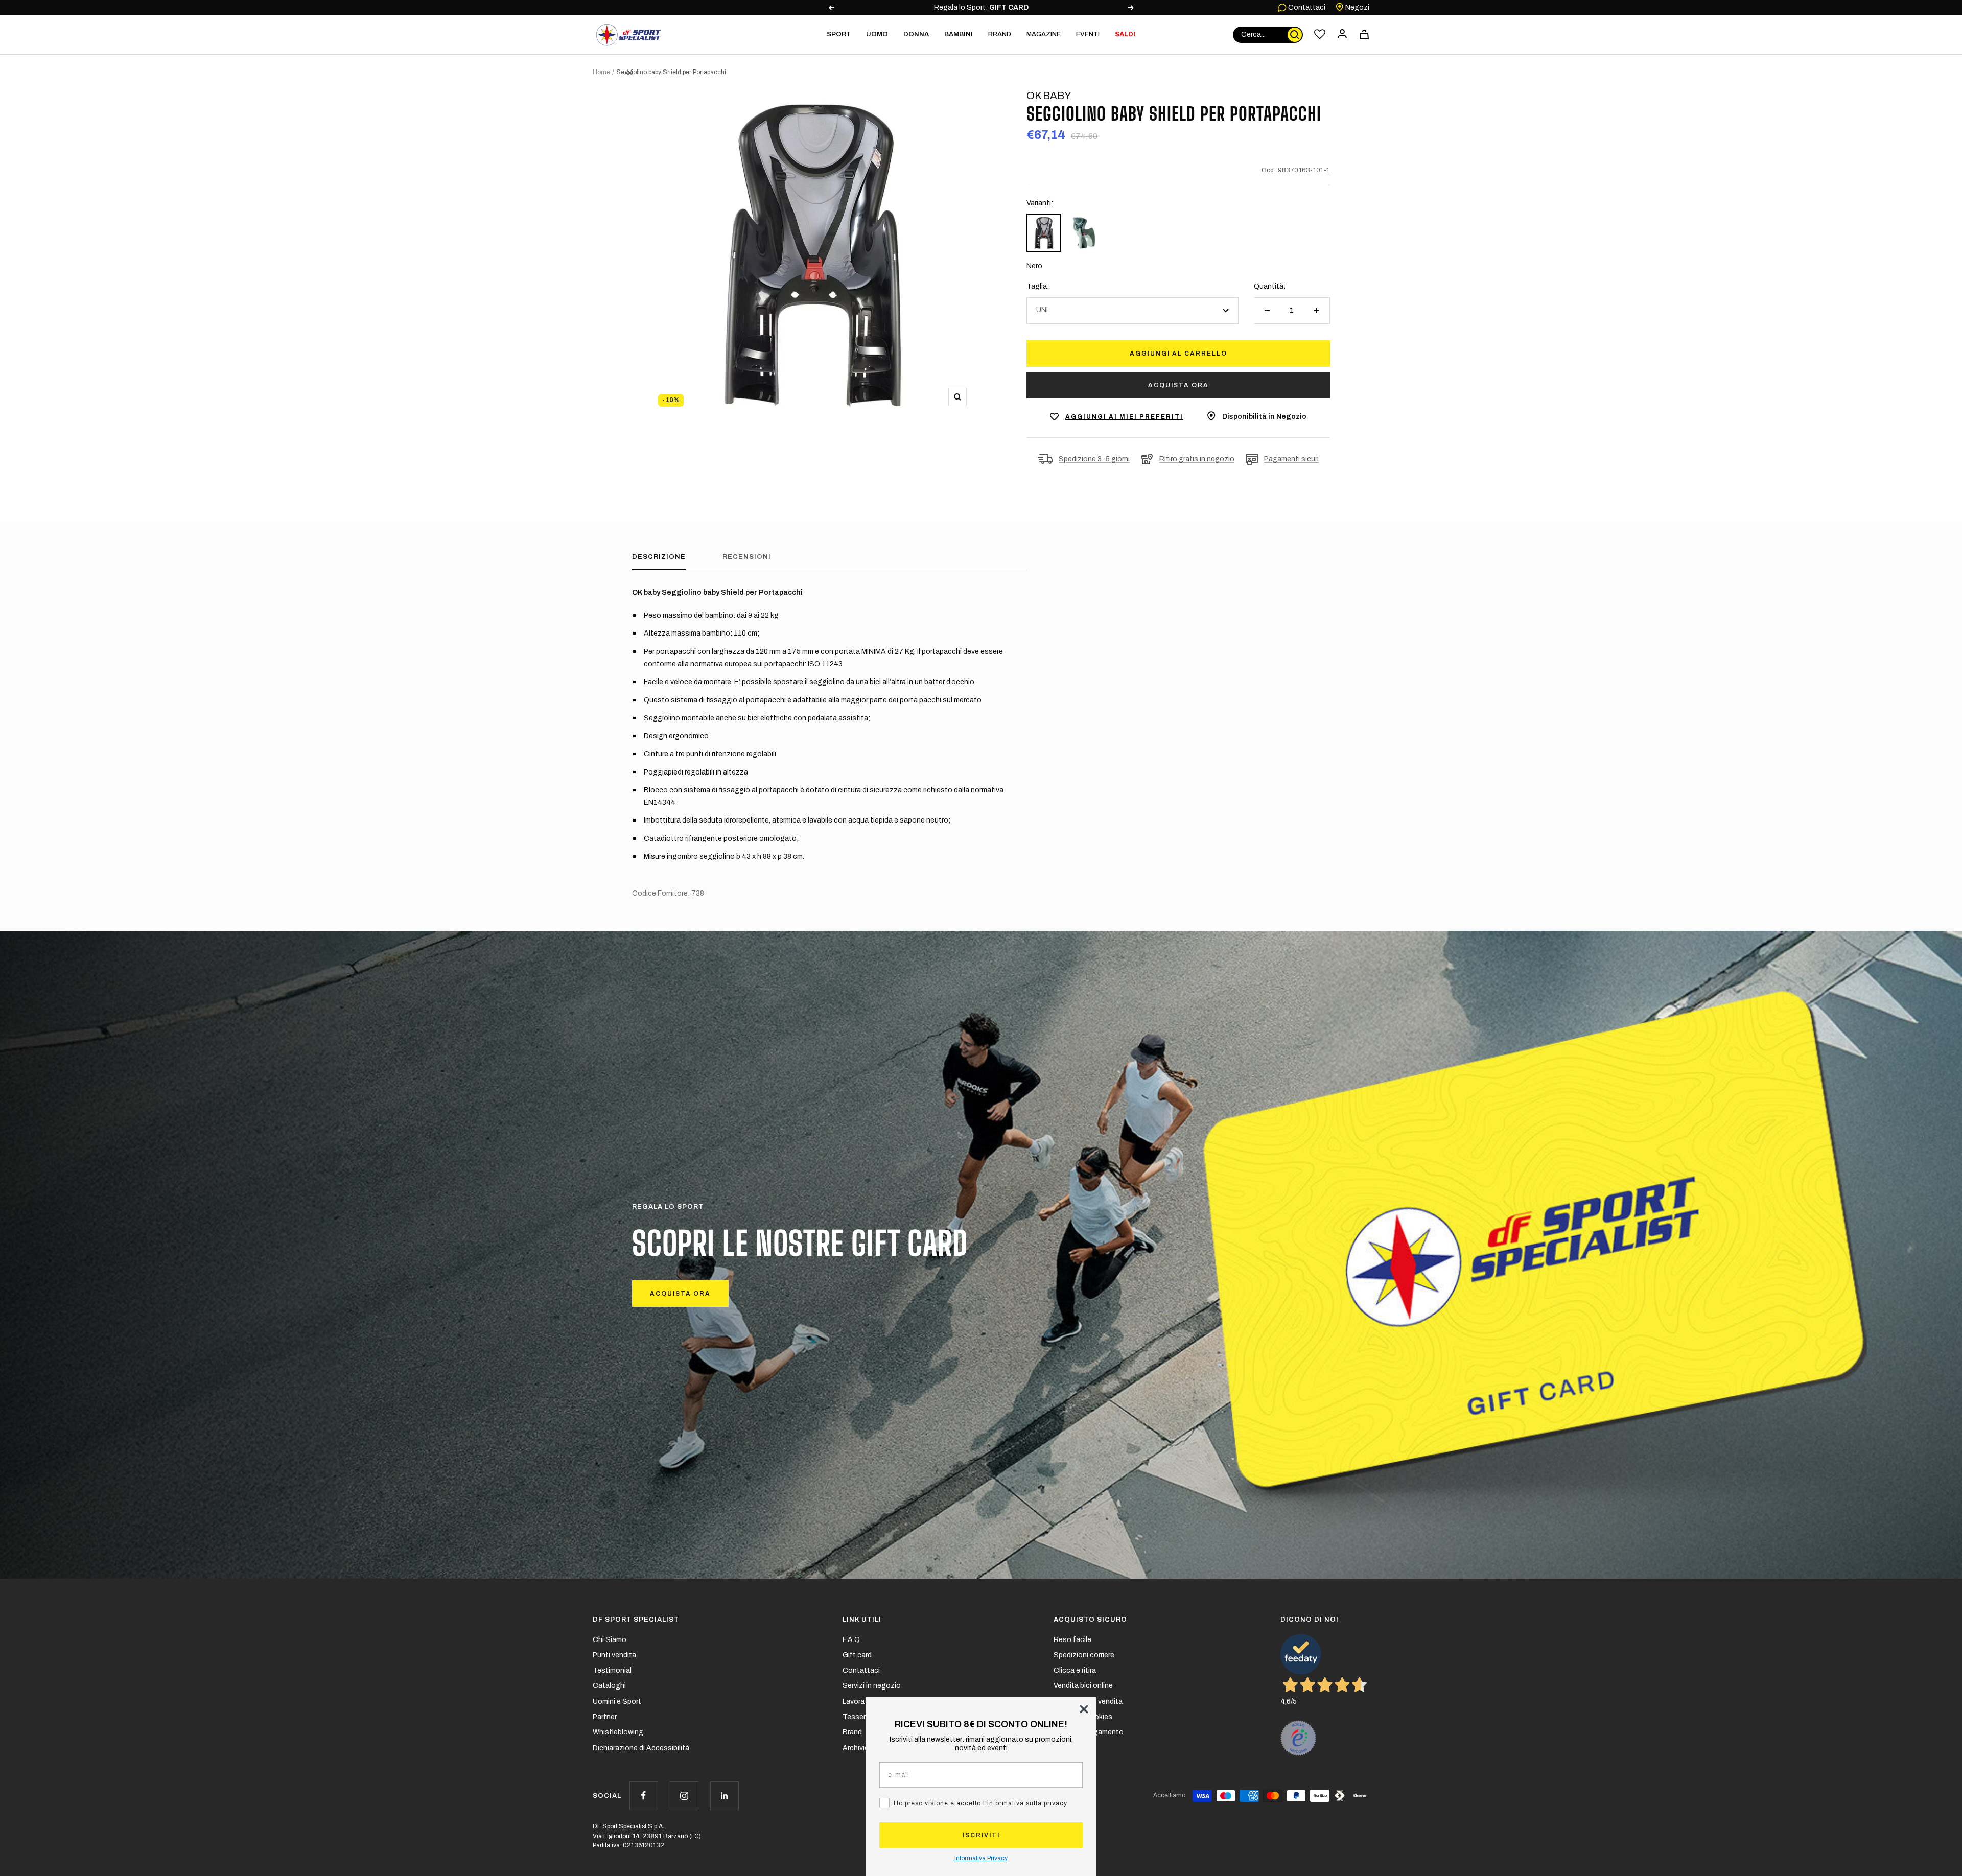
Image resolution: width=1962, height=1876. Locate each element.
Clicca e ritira (1075, 1670)
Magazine (1044, 34)
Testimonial (612, 1670)
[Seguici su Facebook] (644, 1796)
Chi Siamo (610, 1640)
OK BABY (1049, 96)
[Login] (1342, 34)
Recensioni (747, 557)
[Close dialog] (1084, 1709)
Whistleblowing (618, 1732)
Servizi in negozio (872, 1686)
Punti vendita (614, 1655)
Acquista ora (1178, 385)
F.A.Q (851, 1640)
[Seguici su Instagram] (684, 1796)
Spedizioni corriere (1084, 1655)
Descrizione (659, 557)
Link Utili (862, 1620)
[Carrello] (1364, 34)
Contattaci (1306, 7)
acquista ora (680, 1294)
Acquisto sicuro (1090, 1620)
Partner (605, 1717)
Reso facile (1072, 1640)
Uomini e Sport (617, 1702)
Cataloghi (609, 1686)
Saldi (1125, 34)
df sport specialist (636, 1620)
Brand (1000, 34)
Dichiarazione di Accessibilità (641, 1748)
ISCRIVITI (981, 1835)
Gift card (857, 1655)
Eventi (1088, 34)
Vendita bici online (1083, 1686)
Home (601, 72)
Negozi (1357, 7)
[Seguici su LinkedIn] (724, 1796)
